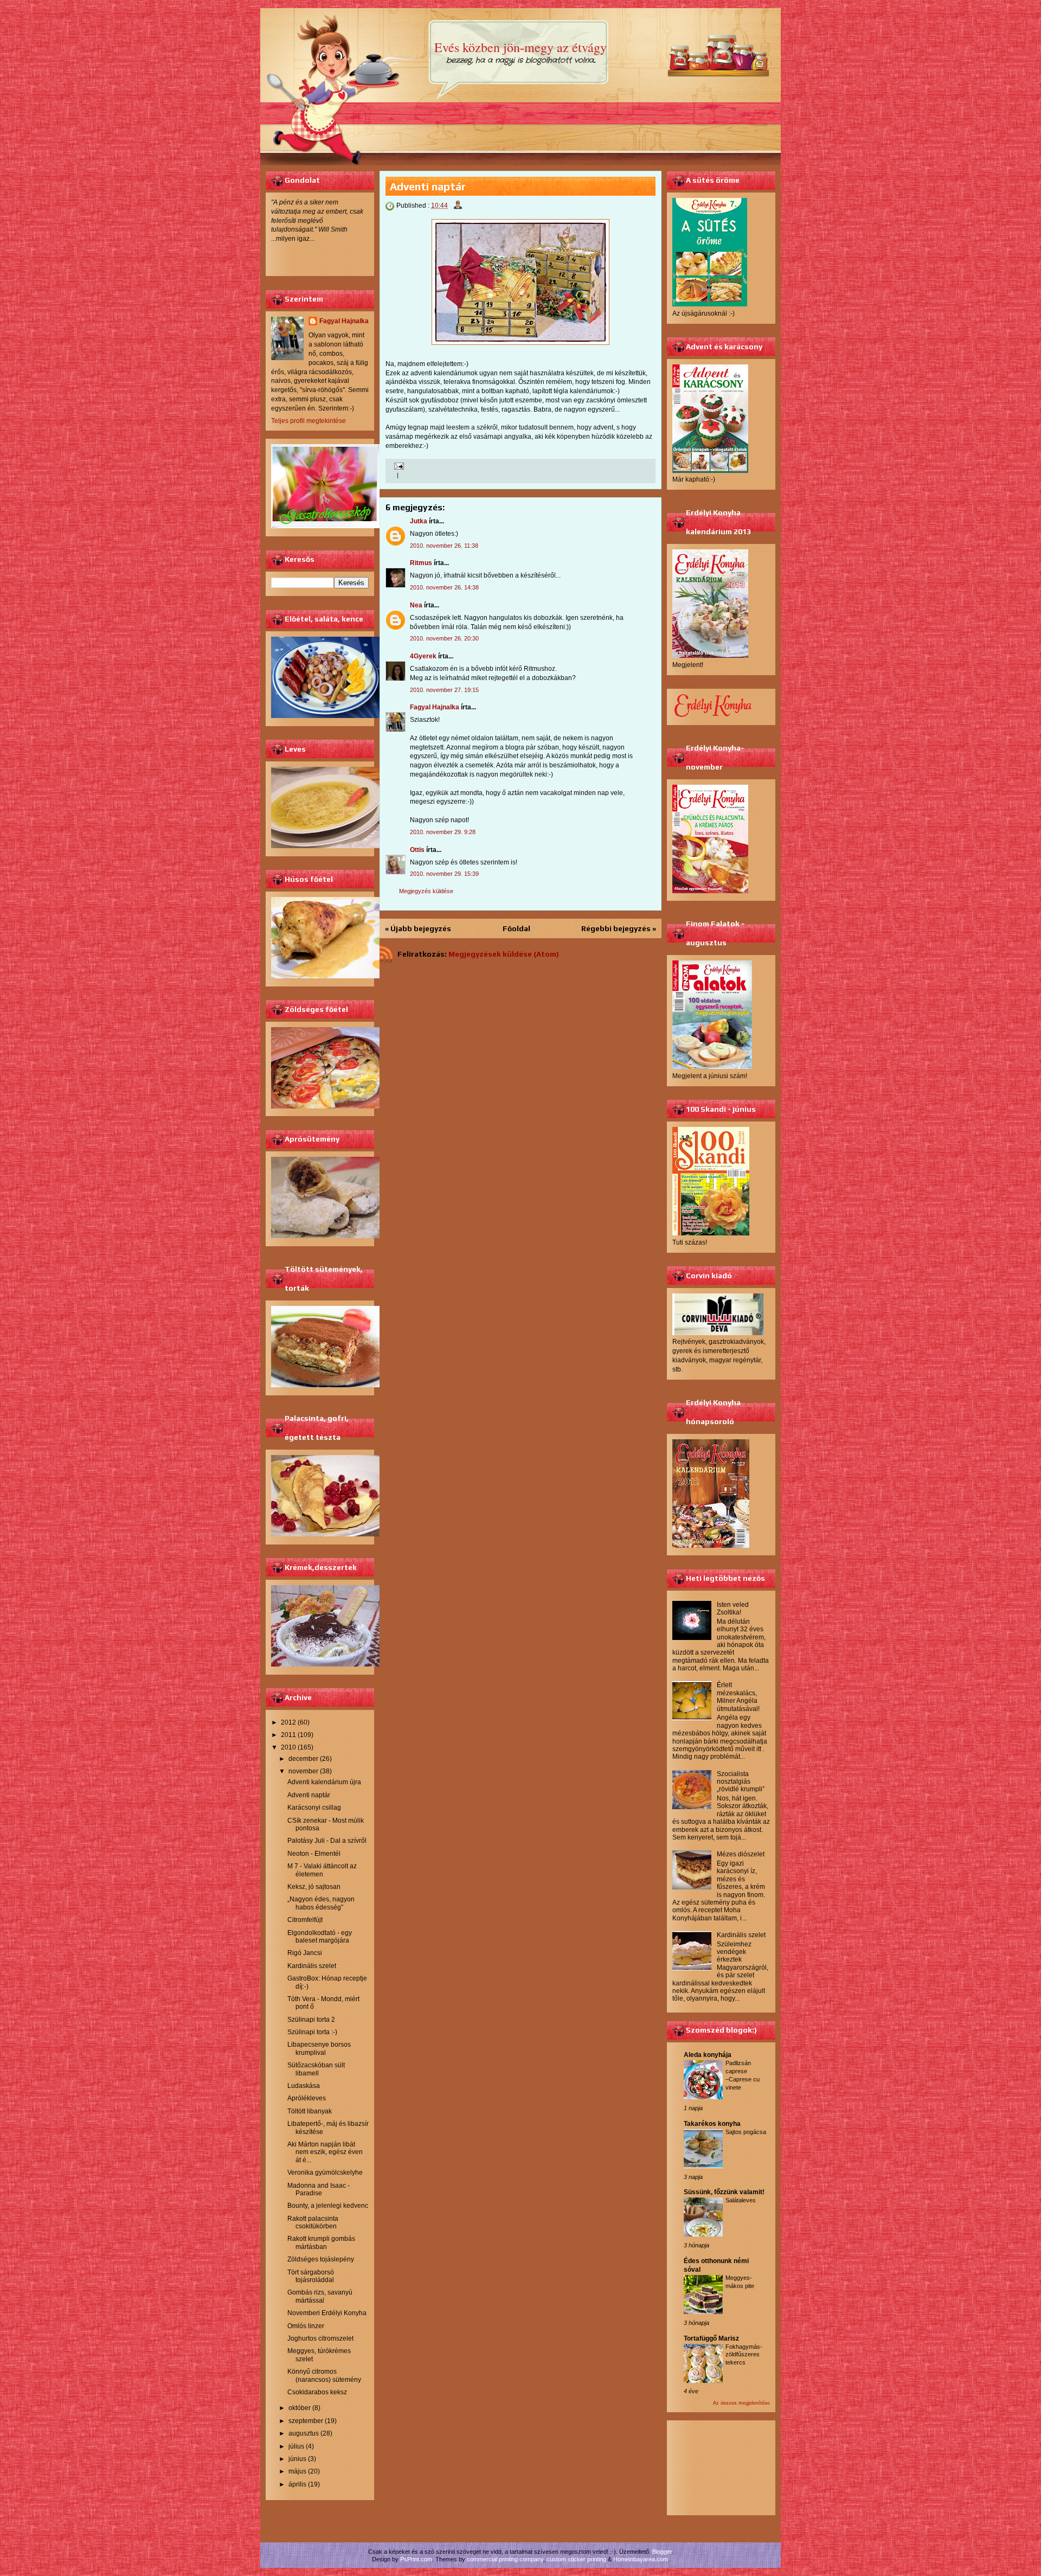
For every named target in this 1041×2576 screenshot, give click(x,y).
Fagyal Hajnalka (344, 321)
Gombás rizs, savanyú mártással (320, 2296)
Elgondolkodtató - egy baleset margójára (320, 1937)
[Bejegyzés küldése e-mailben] (398, 466)
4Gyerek (423, 656)
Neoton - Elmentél (314, 1854)
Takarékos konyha (712, 2124)
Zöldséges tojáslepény (321, 2259)
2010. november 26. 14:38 (444, 587)
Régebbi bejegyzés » (619, 928)
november (303, 1771)
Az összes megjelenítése (741, 2403)
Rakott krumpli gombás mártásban (321, 2242)
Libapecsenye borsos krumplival (319, 2048)
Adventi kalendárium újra (324, 1782)
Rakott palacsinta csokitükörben (313, 2222)
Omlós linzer (306, 2326)
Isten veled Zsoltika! (733, 1609)
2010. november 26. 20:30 (444, 638)
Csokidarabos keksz (317, 2392)
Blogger (662, 2552)
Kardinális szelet (312, 1966)
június (297, 2459)
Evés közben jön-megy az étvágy (520, 47)
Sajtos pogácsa (746, 2132)
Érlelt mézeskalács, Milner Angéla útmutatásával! (738, 1697)
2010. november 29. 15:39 (444, 874)
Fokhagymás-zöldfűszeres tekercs (744, 2355)
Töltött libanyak (310, 2111)
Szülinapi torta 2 (311, 2020)
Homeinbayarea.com (641, 2559)
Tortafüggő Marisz (711, 2338)
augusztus (304, 2433)
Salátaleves (741, 2200)
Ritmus (421, 563)
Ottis (417, 850)
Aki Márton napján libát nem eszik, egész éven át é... (325, 2152)
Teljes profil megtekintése (309, 421)
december (303, 1759)
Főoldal (516, 928)
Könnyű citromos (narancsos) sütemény (324, 2375)
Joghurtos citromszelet (320, 2338)
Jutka (419, 521)
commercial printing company (505, 2559)
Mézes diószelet (741, 1854)
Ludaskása (304, 2086)
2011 (288, 1735)
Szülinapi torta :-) (312, 2032)
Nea (416, 605)
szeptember (306, 2421)
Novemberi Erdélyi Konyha (327, 2313)
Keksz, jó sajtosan (314, 1887)
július (296, 2446)
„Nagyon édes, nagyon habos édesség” (321, 1903)
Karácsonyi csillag (314, 1808)
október (300, 2408)
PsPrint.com (416, 2559)
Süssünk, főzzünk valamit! (724, 2192)
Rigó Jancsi (305, 1953)
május (297, 2471)
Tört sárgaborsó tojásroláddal (311, 2276)
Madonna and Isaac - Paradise (319, 2189)
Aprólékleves (307, 2098)
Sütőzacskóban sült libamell (316, 2069)
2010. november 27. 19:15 (444, 690)
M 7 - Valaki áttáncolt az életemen (322, 1870)
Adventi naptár (309, 1795)
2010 (288, 1747)
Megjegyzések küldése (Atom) (504, 954)
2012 (288, 1722)
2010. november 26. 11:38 (444, 546)
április (297, 2484)
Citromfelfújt (305, 1920)
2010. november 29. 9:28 (443, 832)
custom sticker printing (576, 2559)
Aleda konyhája (708, 2055)
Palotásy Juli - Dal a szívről (327, 1841)
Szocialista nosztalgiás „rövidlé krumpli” (741, 1782)
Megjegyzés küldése (426, 891)
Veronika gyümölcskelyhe (325, 2173)
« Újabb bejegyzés (418, 928)
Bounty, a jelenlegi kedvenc (328, 2206)
